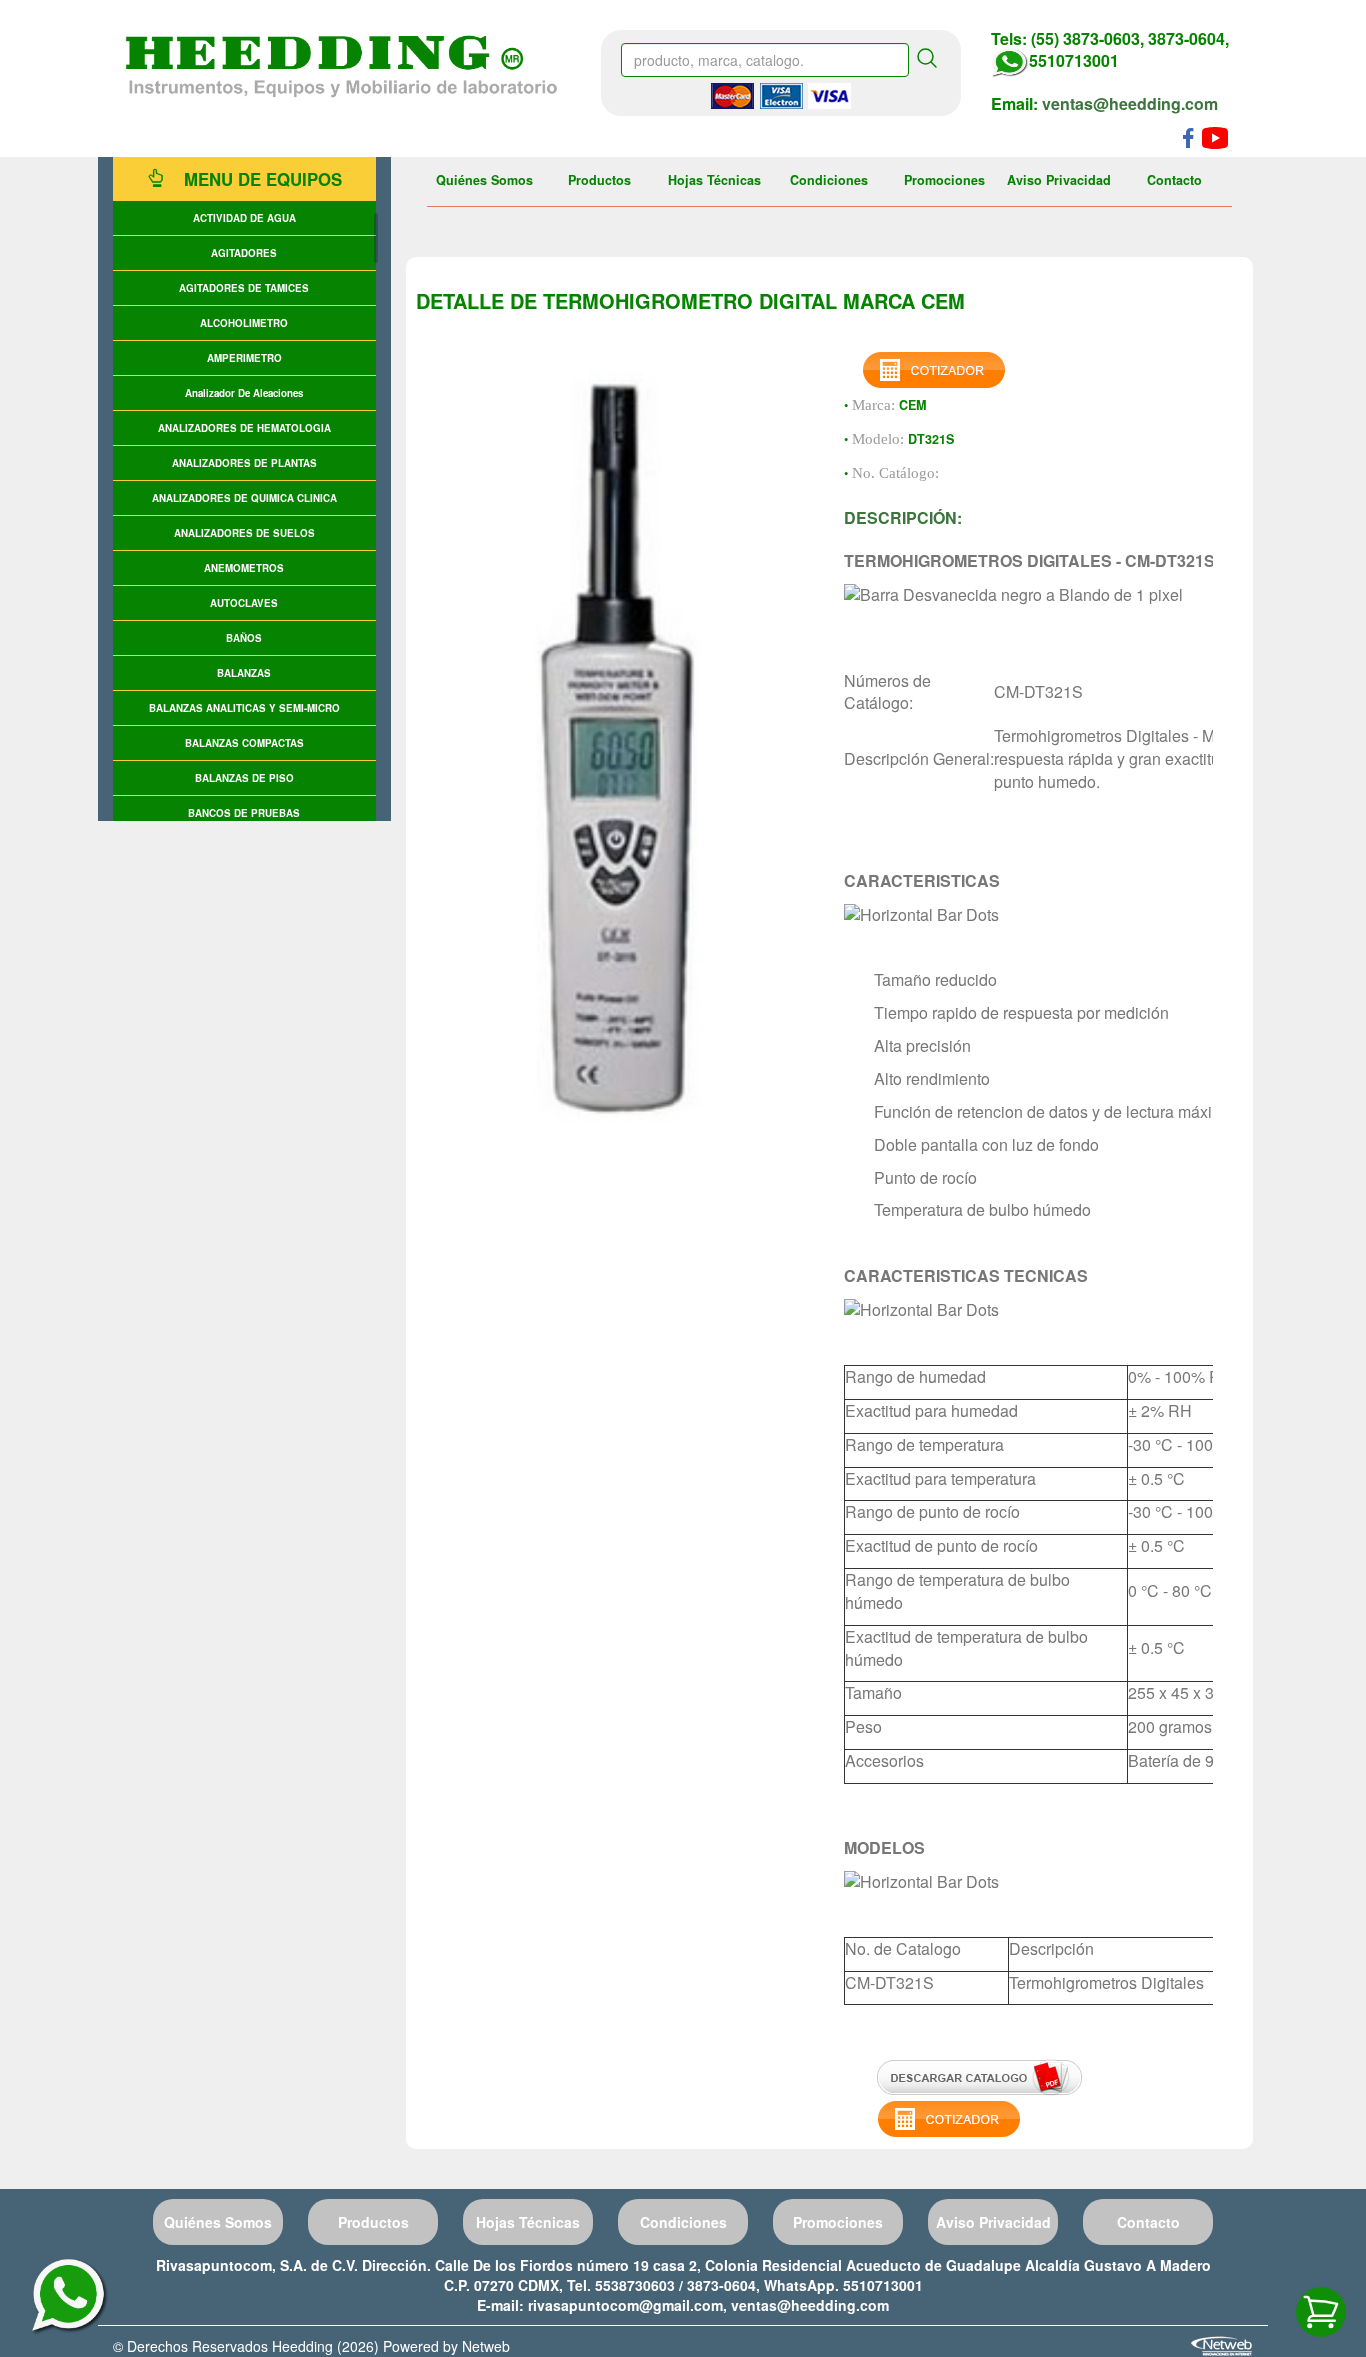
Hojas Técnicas (714, 180)
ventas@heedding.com (1130, 103)
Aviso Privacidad (1059, 180)
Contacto (1174, 180)
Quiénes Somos (484, 180)
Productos (599, 180)
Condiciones (829, 180)
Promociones (944, 180)
